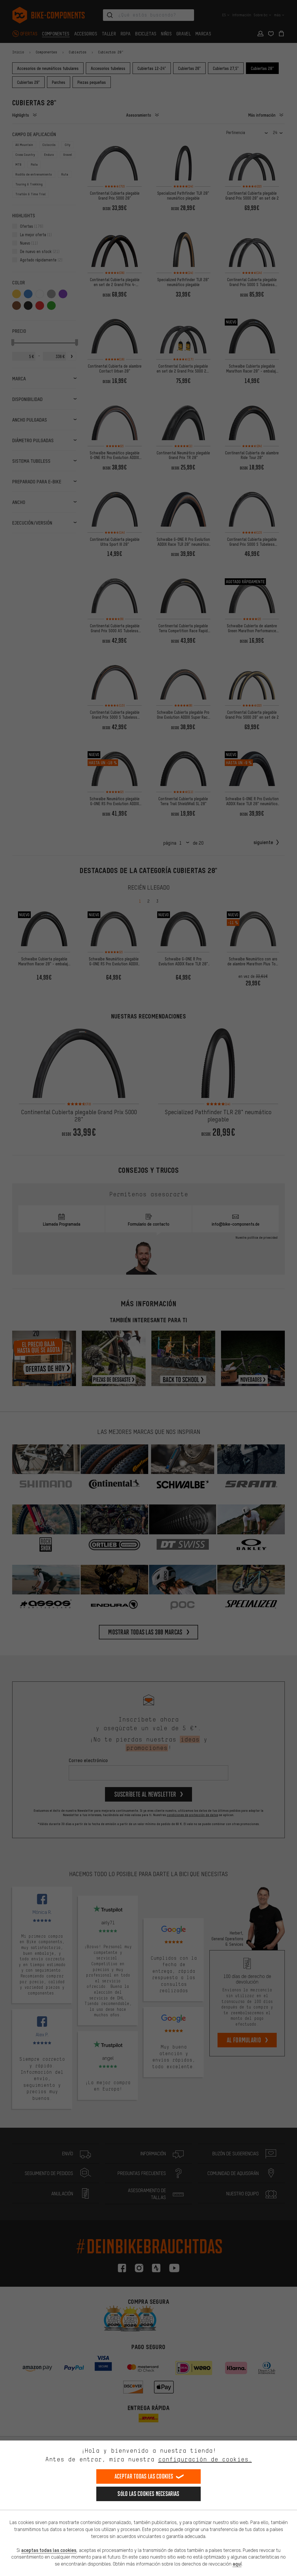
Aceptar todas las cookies (144, 2476)
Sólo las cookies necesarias (148, 2494)
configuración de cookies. (205, 2459)
